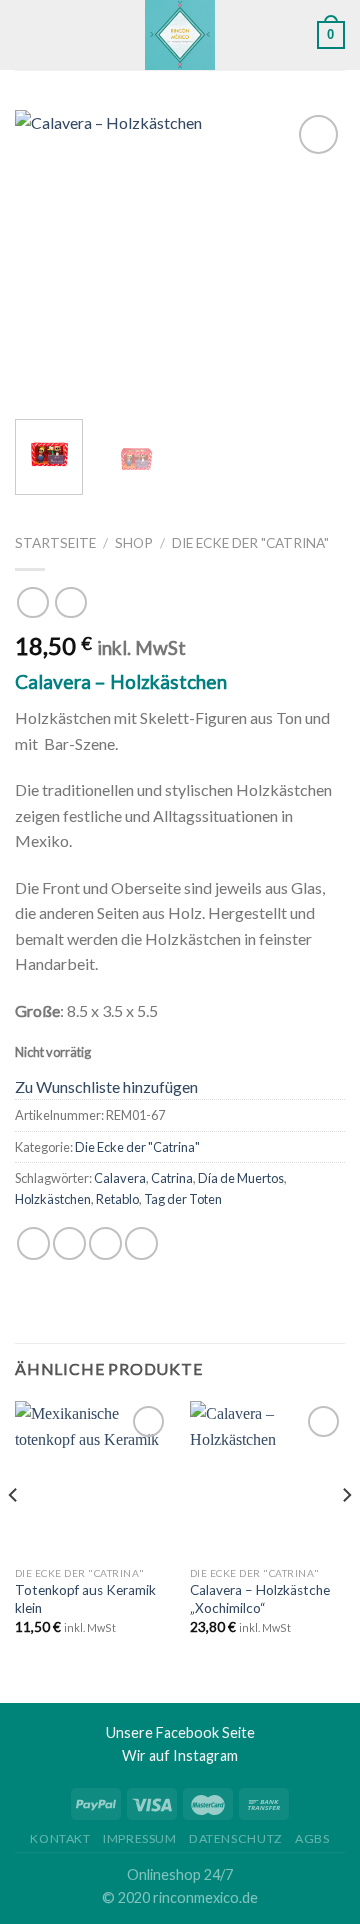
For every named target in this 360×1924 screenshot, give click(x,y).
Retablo (117, 1199)
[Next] (313, 257)
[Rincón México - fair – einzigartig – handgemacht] (180, 35)
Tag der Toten (183, 1199)
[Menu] (27, 34)
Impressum (140, 1838)
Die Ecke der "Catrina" (250, 543)
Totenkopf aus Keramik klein (85, 1599)
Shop (134, 543)
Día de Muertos (241, 1178)
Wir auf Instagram (180, 1755)
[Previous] (47, 257)
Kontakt (60, 1838)
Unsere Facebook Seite (180, 1732)
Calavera (120, 1178)
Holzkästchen (53, 1199)
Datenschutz (236, 1838)
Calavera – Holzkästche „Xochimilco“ (260, 1599)
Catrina (172, 1178)
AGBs (312, 1838)
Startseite (55, 543)
